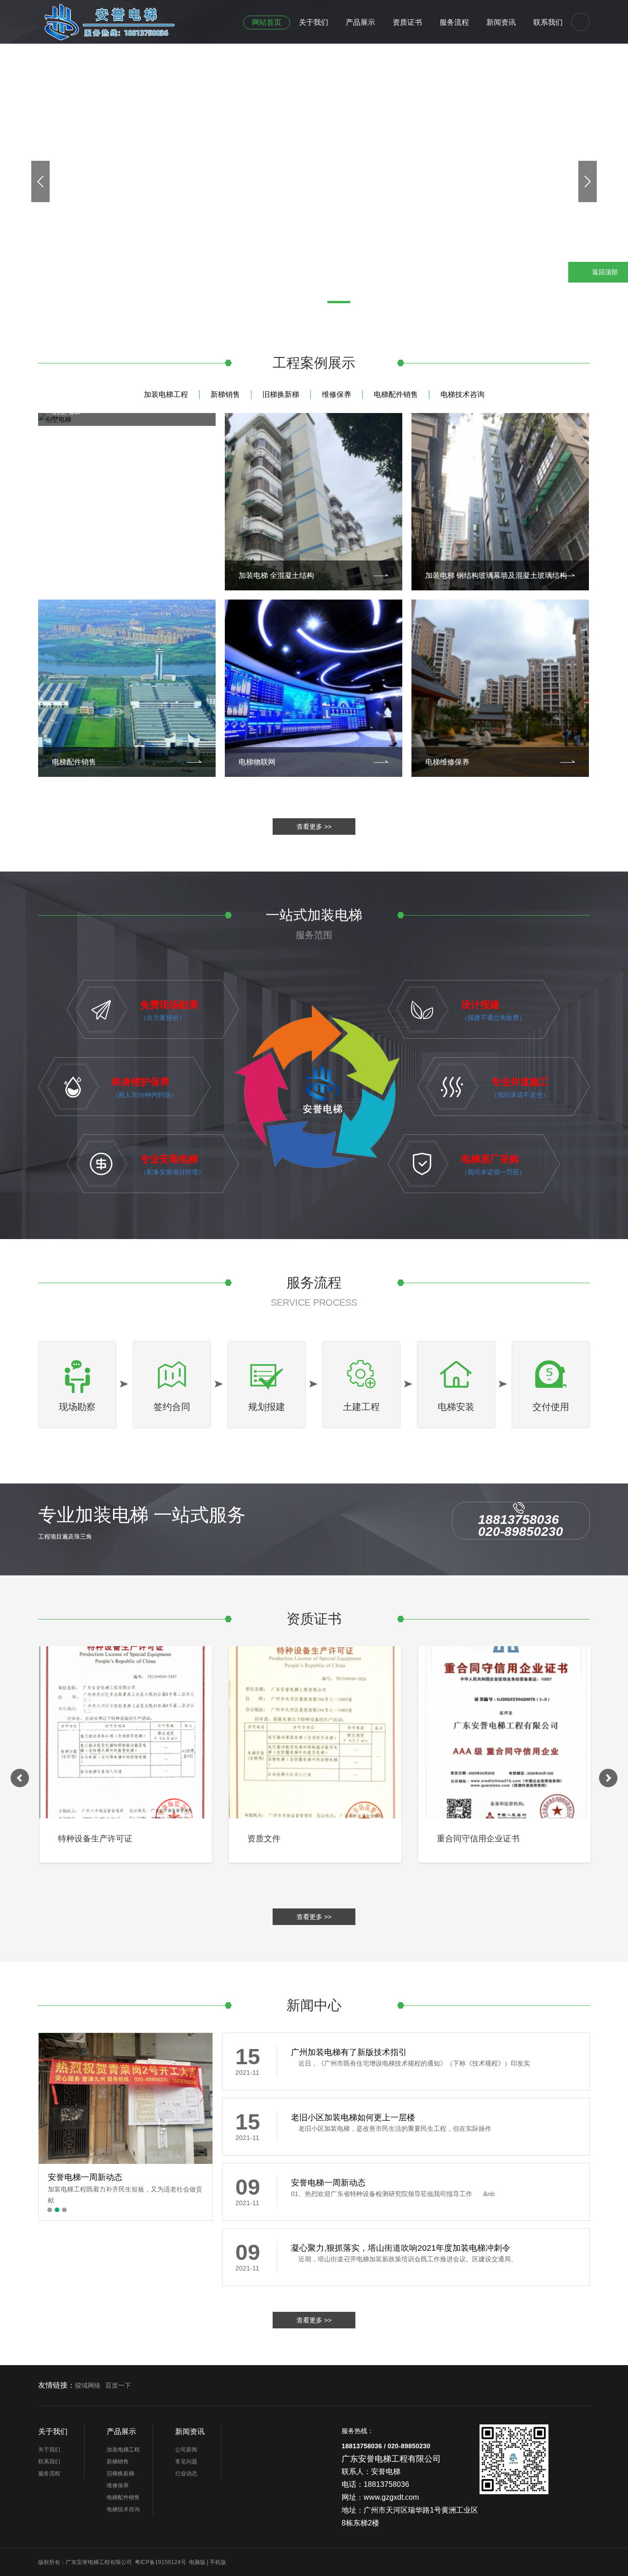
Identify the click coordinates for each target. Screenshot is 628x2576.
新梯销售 (225, 394)
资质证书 (407, 22)
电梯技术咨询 (462, 394)
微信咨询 (605, 221)
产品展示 (360, 22)
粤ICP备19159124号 (160, 2562)
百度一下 (118, 2385)
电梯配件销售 (396, 394)
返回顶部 (605, 272)
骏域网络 (88, 2385)
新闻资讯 (501, 22)
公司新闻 (186, 2450)
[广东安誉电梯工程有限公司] (136, 20)
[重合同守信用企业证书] (503, 1732)
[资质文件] (314, 1732)
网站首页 (267, 22)
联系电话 (605, 247)
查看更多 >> (314, 827)
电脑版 (197, 2562)
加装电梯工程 (166, 394)
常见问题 (186, 2462)
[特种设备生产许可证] (124, 1732)
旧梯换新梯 (281, 394)
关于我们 (314, 22)
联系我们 (548, 22)
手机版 (218, 2562)
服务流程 (454, 22)
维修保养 (337, 394)
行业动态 (186, 2474)
